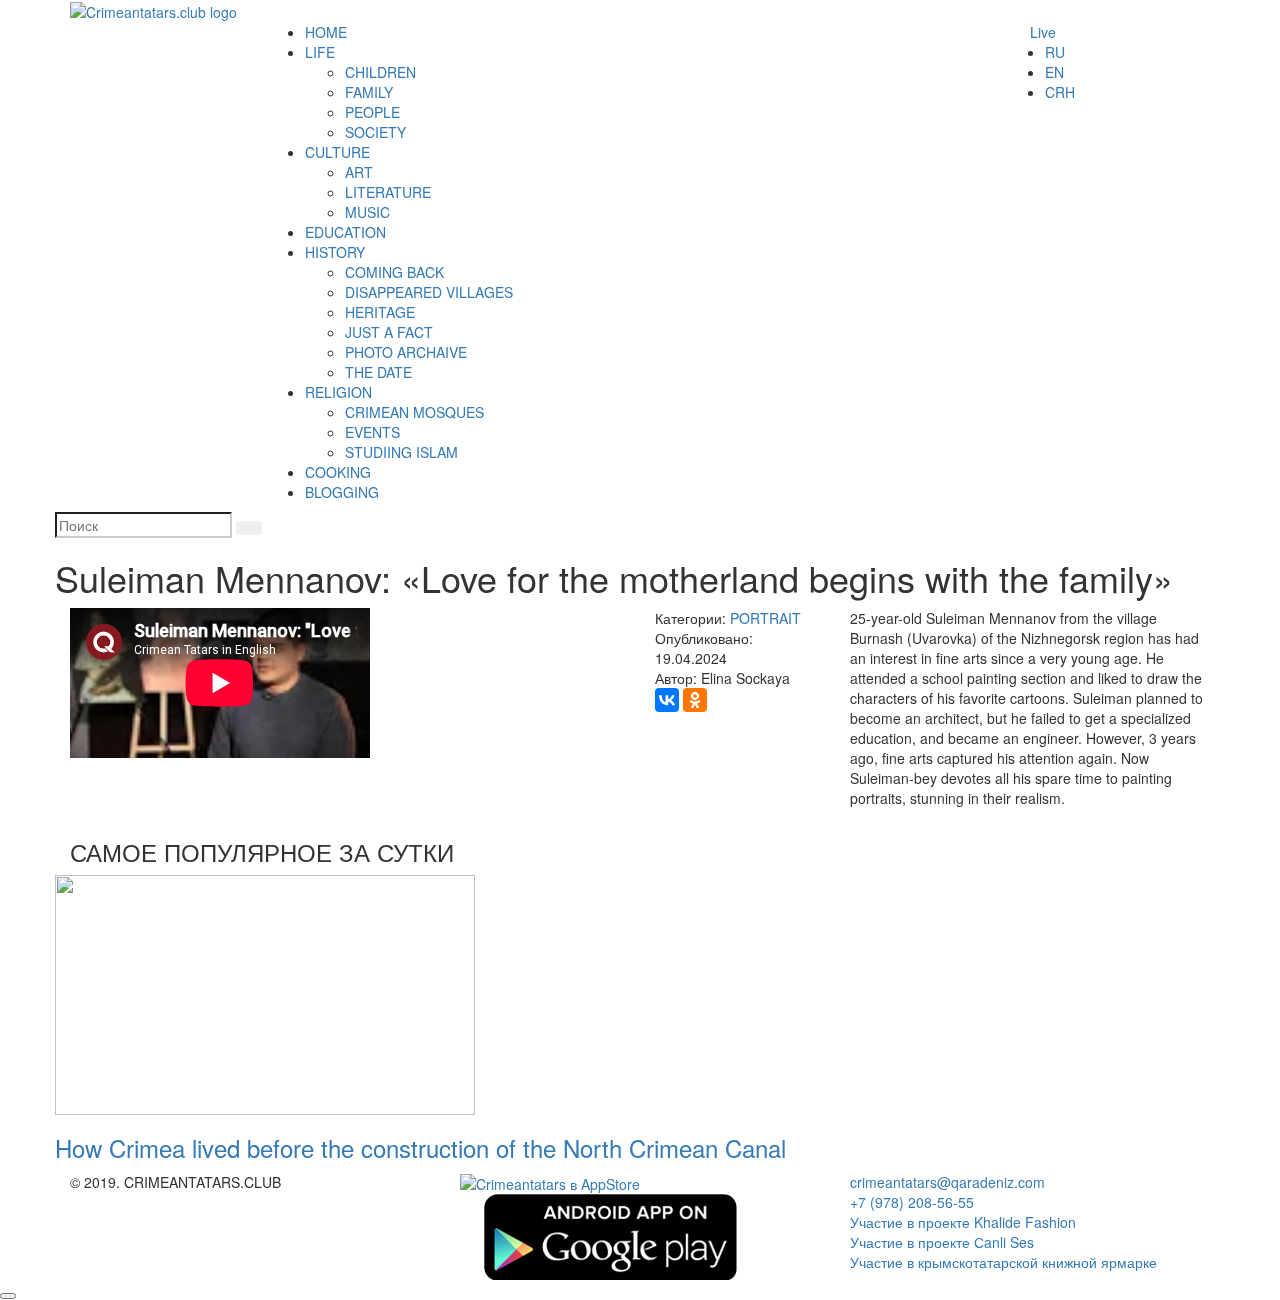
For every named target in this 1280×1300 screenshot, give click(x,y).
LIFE (320, 52)
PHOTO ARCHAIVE (406, 352)
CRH (1060, 92)
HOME (326, 32)
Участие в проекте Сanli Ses (942, 1242)
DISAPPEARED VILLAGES (429, 292)
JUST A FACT (389, 332)
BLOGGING (342, 492)
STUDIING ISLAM (401, 452)
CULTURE (337, 152)
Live (1043, 32)
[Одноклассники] (695, 700)
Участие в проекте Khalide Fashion (963, 1222)
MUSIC (367, 212)
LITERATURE (388, 192)
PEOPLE (372, 112)
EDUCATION (345, 232)
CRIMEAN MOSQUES (414, 412)
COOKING (338, 472)
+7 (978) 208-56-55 (912, 1202)
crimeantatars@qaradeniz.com (947, 1182)
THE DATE (378, 372)
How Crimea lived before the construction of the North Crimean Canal (420, 1147)
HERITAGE (380, 312)
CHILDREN (380, 72)
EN (1054, 72)
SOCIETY (375, 132)
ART (359, 172)
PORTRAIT (765, 618)
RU (1055, 52)
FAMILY (369, 92)
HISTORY (335, 252)
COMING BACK (394, 272)
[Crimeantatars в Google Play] (610, 1235)
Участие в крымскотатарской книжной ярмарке (1003, 1262)
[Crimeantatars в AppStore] (550, 1182)
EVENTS (372, 432)
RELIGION (338, 392)
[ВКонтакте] (667, 700)
